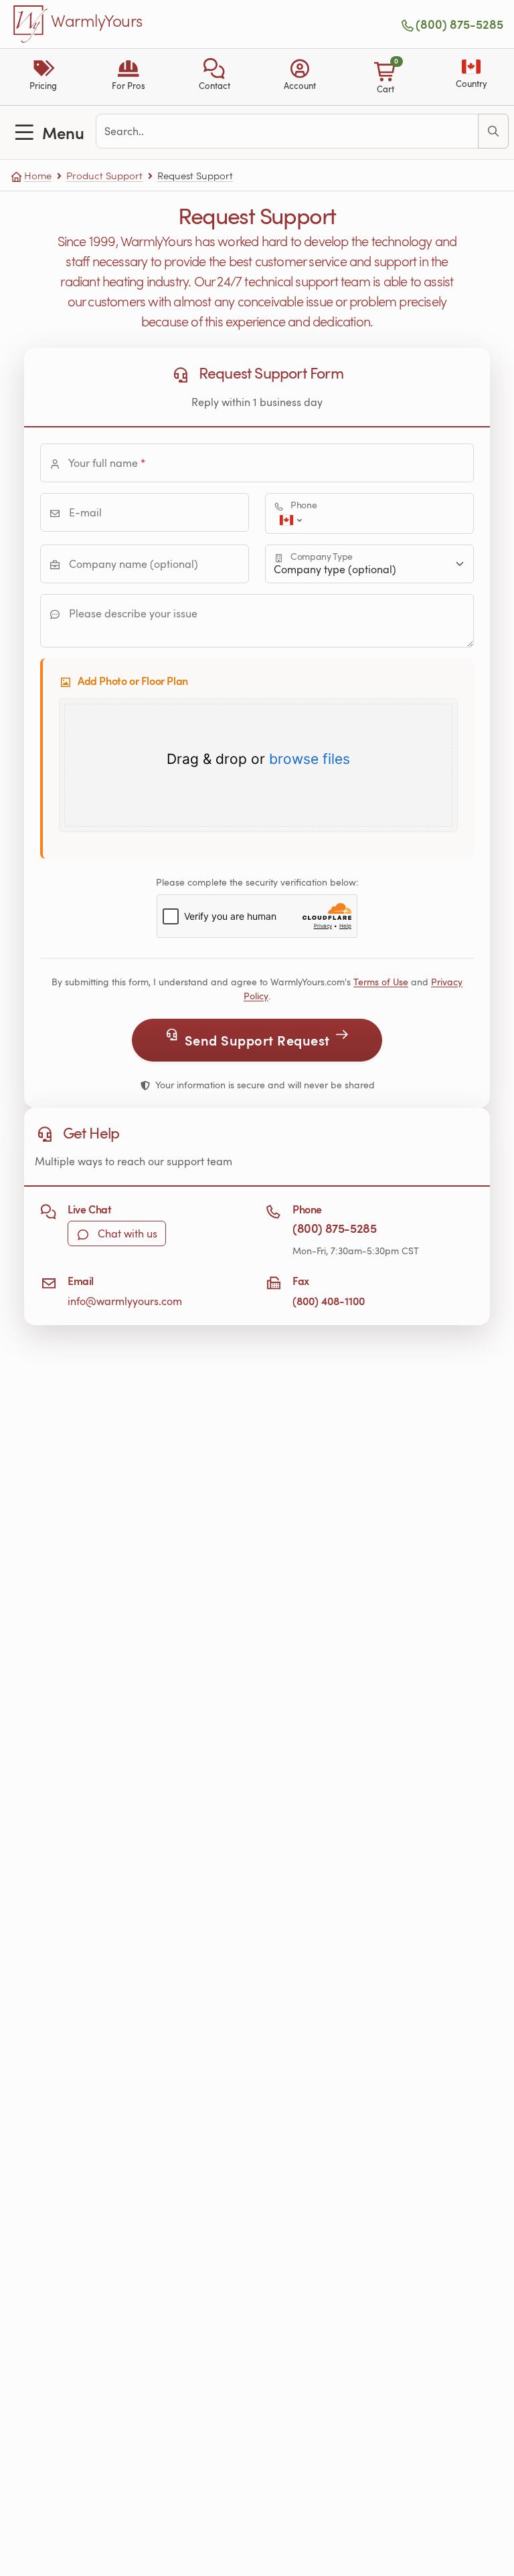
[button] (214, 77)
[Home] (31, 24)
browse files (310, 759)
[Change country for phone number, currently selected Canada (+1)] (289, 520)
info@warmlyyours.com (125, 1301)
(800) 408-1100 (329, 1301)
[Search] (493, 131)
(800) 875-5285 (459, 24)
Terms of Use (381, 982)
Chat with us (126, 1233)
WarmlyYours (97, 21)
